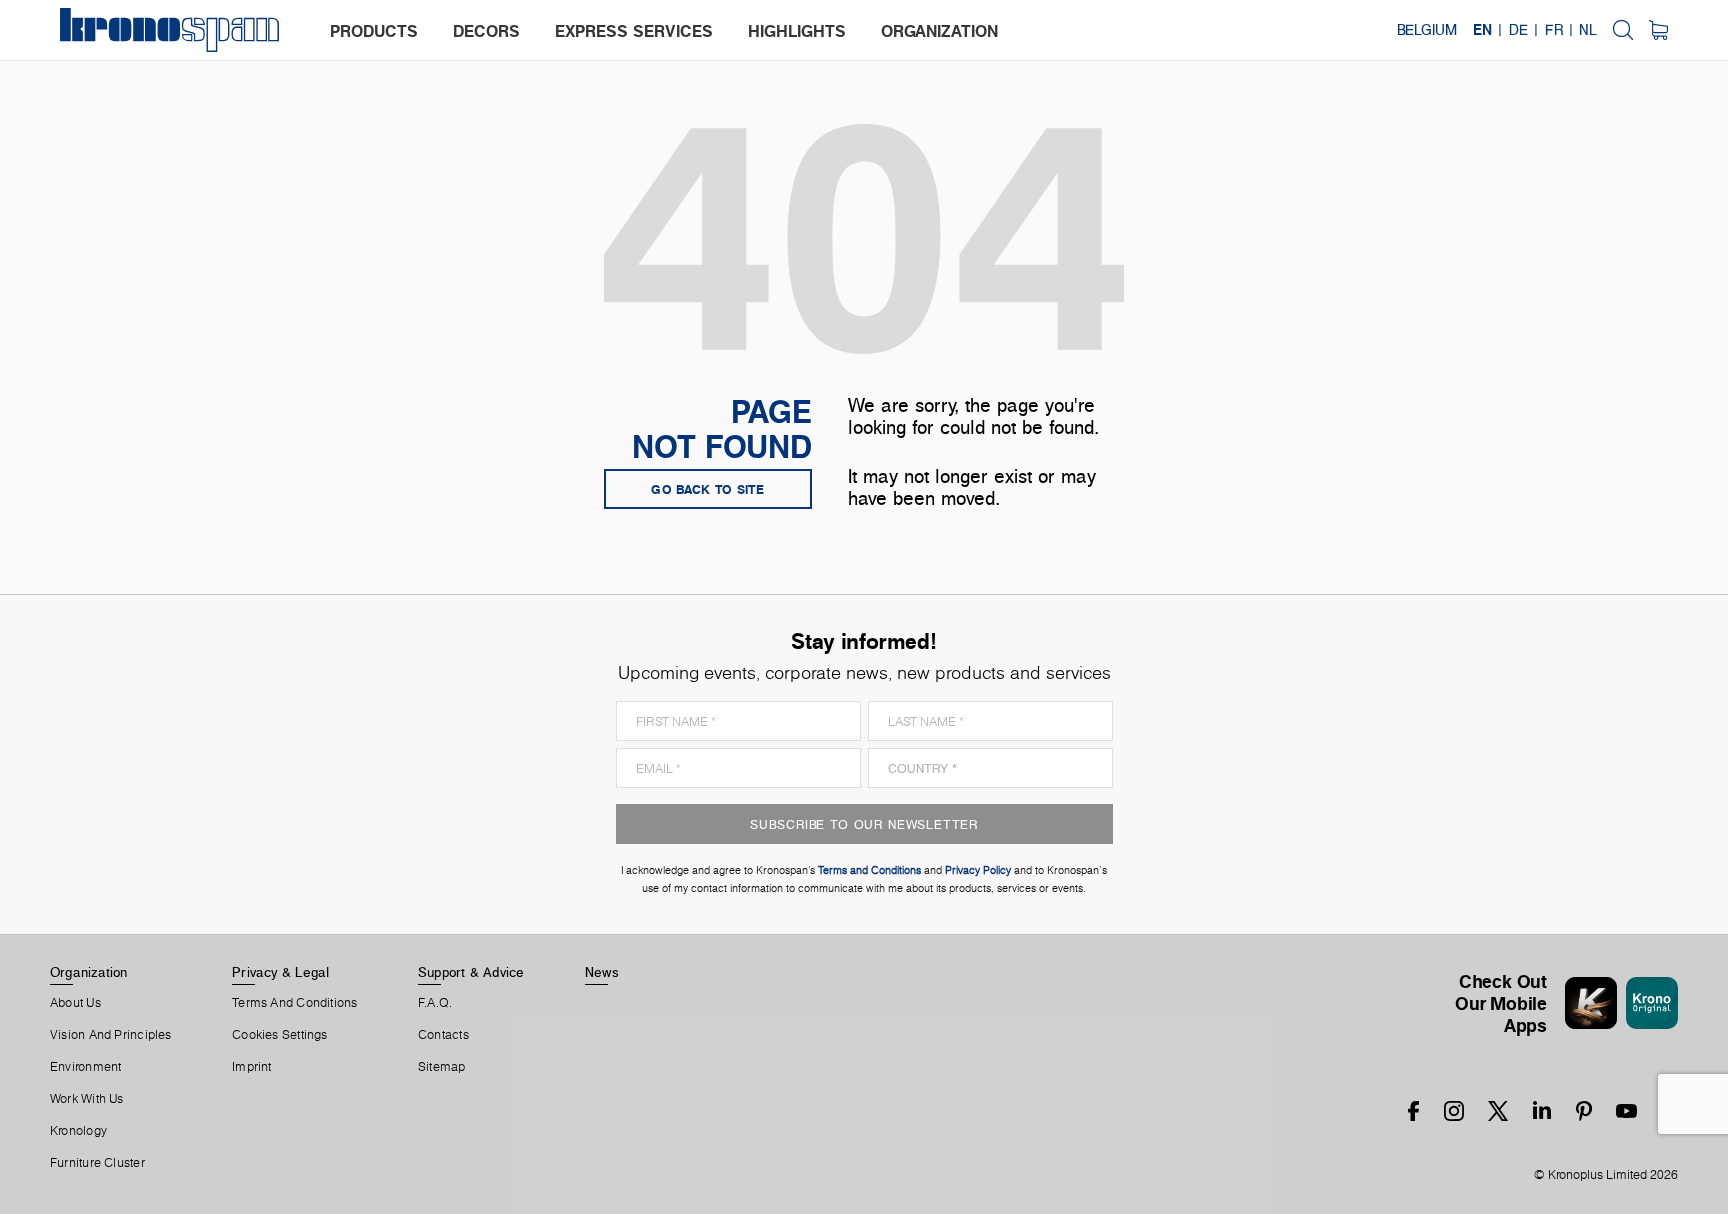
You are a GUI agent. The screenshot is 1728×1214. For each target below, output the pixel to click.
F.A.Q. (435, 1003)
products (374, 31)
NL (1588, 30)
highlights (797, 31)
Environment (85, 1067)
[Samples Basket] (1658, 30)
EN (1482, 30)
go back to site (708, 489)
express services (634, 31)
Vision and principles (111, 1035)
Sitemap (442, 1067)
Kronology (78, 1131)
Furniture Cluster (97, 1163)
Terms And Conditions (294, 1003)
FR (1554, 30)
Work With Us (87, 1099)
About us (75, 1003)
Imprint (252, 1067)
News (602, 972)
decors (486, 31)
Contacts (443, 1035)
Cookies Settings (280, 1035)
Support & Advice (471, 972)
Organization (89, 972)
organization (939, 31)
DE (1518, 30)
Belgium (1427, 30)
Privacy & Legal (280, 972)
